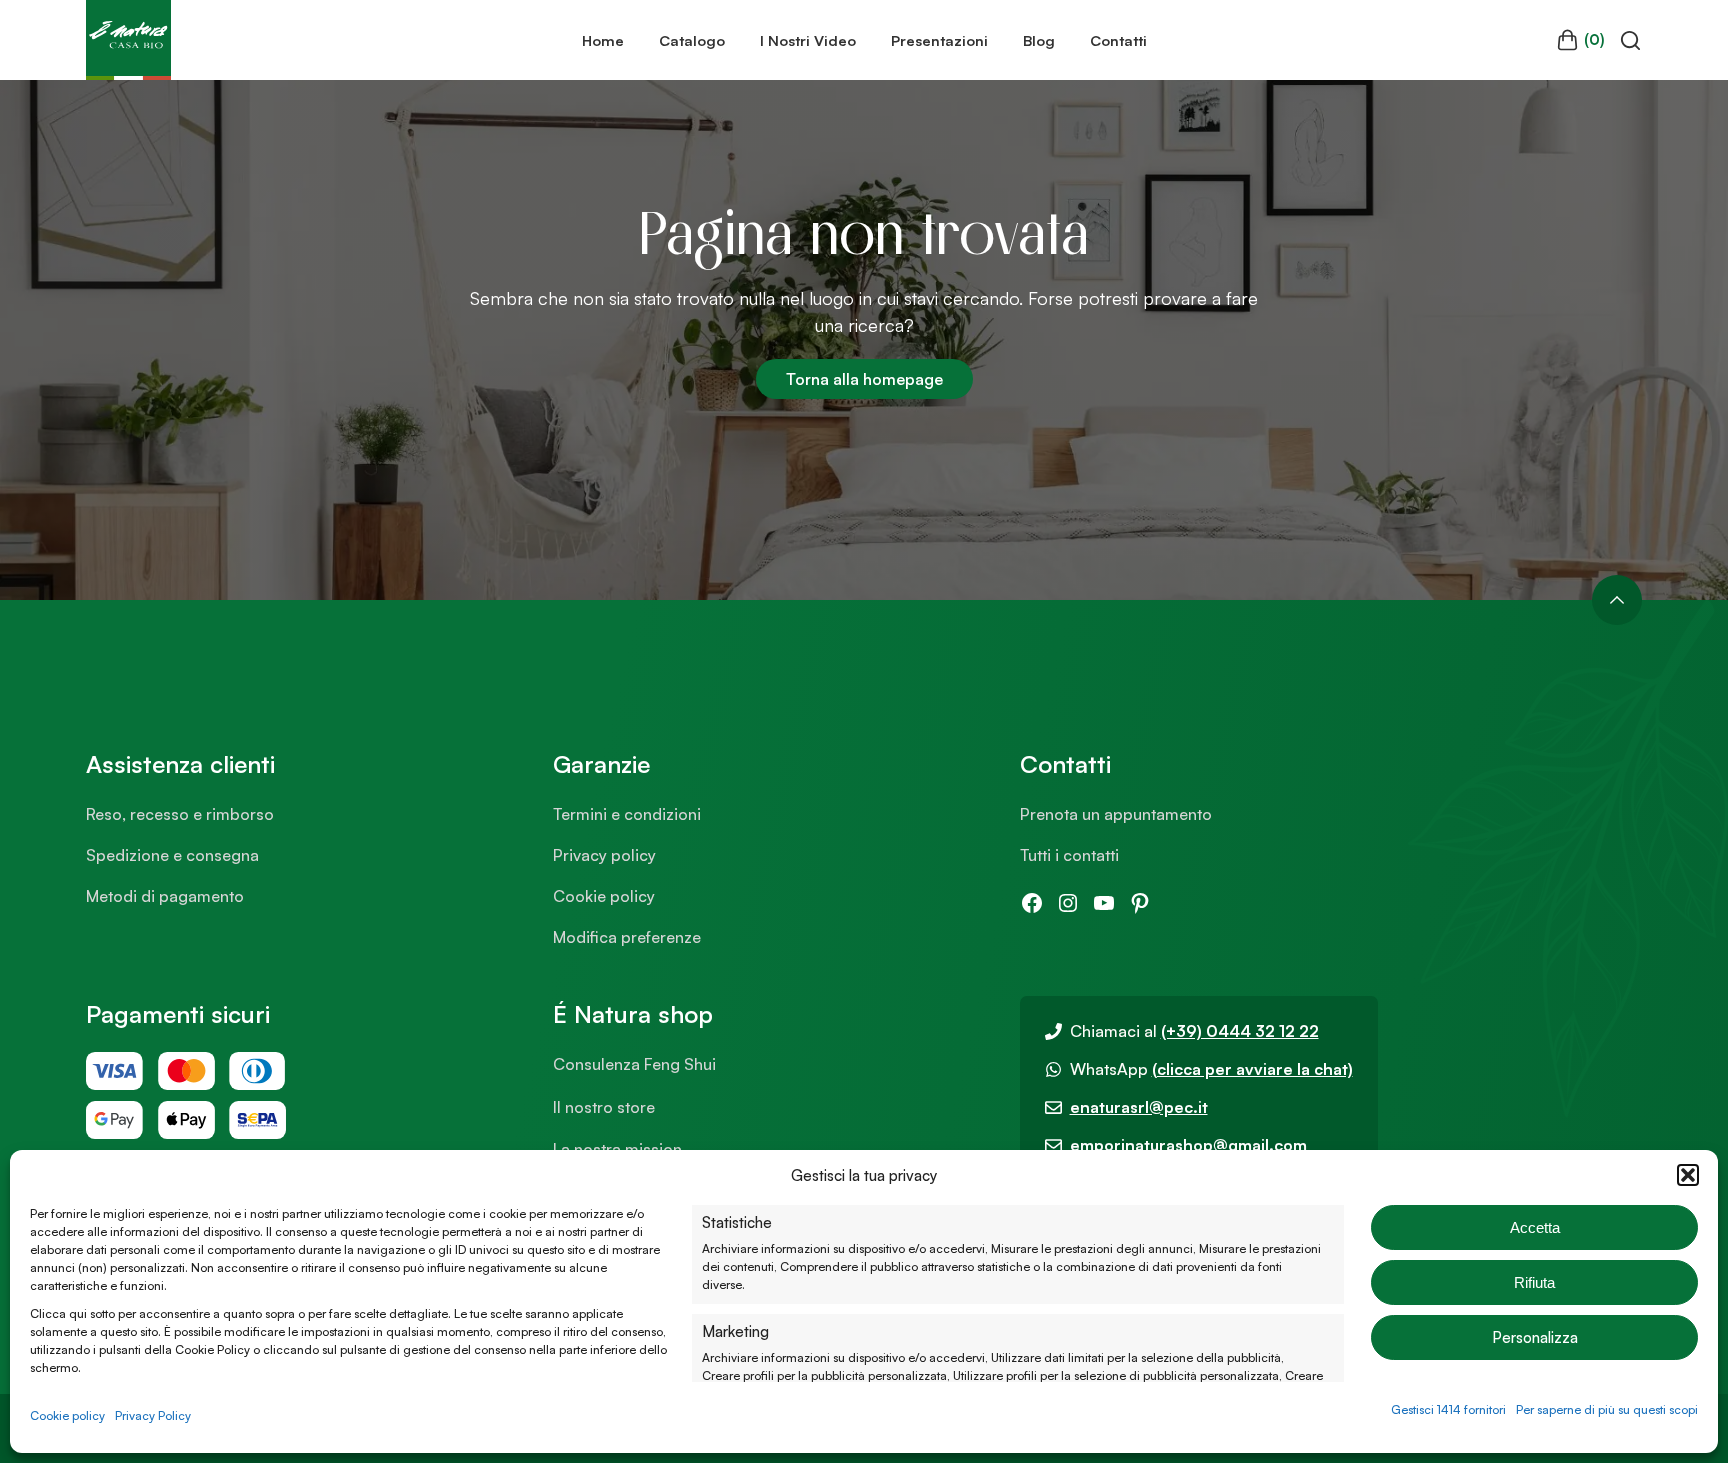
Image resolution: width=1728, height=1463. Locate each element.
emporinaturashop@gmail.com (1188, 1145)
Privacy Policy (153, 1415)
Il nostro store (604, 1107)
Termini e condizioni (627, 814)
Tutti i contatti (1069, 855)
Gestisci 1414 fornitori (1448, 1409)
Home (603, 40)
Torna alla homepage (864, 379)
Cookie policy (67, 1415)
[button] (1688, 1175)
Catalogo (692, 40)
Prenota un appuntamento (1116, 814)
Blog (1039, 40)
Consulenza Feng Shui (634, 1064)
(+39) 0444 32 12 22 (1240, 1031)
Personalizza (1535, 1337)
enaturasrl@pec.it (1139, 1107)
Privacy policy (604, 855)
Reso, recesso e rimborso (180, 814)
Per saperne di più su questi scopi (1607, 1409)
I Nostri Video (808, 40)
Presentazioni (939, 40)
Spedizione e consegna (172, 855)
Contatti (1118, 40)
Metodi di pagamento (165, 896)
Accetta (1535, 1227)
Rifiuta (1534, 1282)
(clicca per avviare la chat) (1252, 1069)
